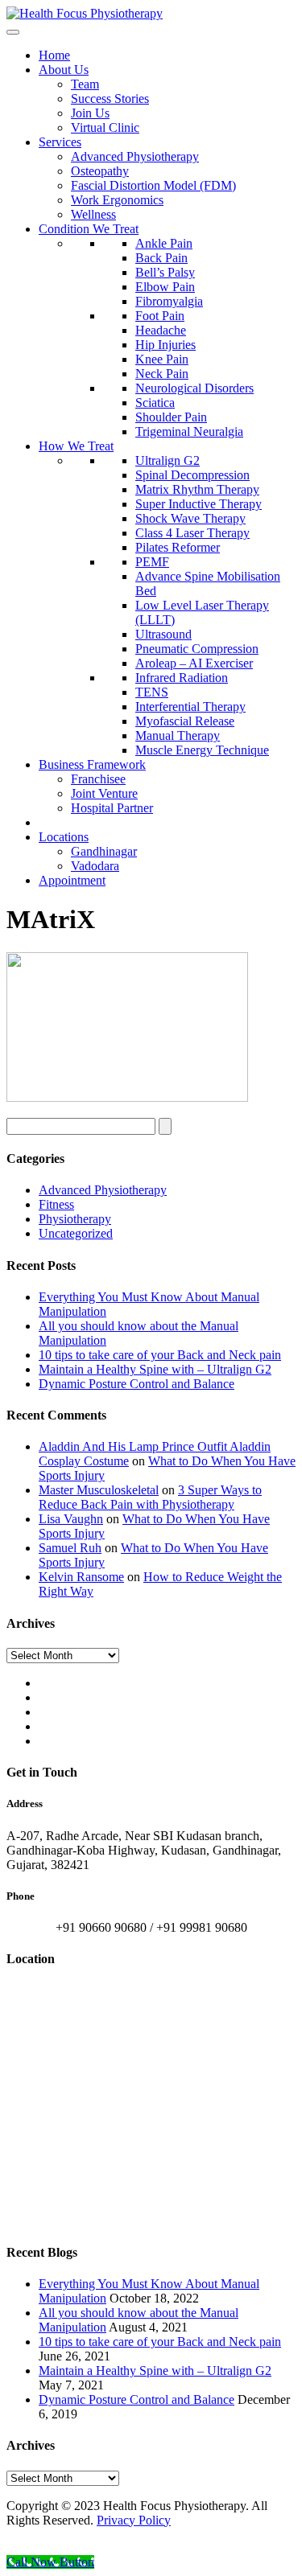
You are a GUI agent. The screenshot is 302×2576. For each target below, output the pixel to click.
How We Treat (76, 446)
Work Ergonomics (117, 200)
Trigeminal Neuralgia (189, 431)
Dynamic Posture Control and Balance (137, 1384)
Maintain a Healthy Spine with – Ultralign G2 (155, 1369)
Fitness (56, 1204)
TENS (152, 692)
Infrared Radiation (182, 678)
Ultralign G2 (168, 460)
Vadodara (95, 866)
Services (60, 142)
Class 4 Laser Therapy (192, 533)
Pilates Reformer (178, 547)
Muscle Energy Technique (202, 750)
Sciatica (155, 403)
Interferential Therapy (190, 707)
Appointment (72, 880)
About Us (64, 70)
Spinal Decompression (192, 475)
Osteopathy (100, 171)
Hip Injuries (165, 345)
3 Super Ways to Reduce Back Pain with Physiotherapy (150, 1497)
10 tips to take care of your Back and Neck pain (160, 1355)
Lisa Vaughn (71, 1519)
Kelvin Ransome (81, 1577)
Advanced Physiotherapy (135, 156)
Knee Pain (162, 359)
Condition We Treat (89, 229)
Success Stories (110, 99)
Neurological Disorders (194, 388)
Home (54, 55)
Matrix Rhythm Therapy (197, 489)
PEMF (152, 562)
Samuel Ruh (70, 1548)
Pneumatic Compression (197, 649)
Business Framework (92, 764)
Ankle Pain (164, 243)
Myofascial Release (185, 721)
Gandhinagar (104, 851)
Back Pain (161, 258)
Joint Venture (104, 793)
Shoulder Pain (171, 417)
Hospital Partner (112, 808)
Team (85, 84)
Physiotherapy (75, 1219)
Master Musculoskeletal (99, 1490)
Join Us (90, 113)
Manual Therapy (178, 735)
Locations (64, 837)
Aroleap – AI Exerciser (194, 663)
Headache (161, 330)
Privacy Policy (134, 2520)
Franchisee (98, 779)
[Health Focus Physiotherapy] (85, 13)
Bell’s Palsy (165, 272)
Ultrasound (163, 634)
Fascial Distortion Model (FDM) (153, 185)
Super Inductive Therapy (199, 504)
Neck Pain (162, 374)
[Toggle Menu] (13, 32)
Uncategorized (76, 1233)
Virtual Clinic (105, 127)
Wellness (93, 214)
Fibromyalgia (169, 301)
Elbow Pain (165, 287)
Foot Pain (160, 316)
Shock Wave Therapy (190, 518)
